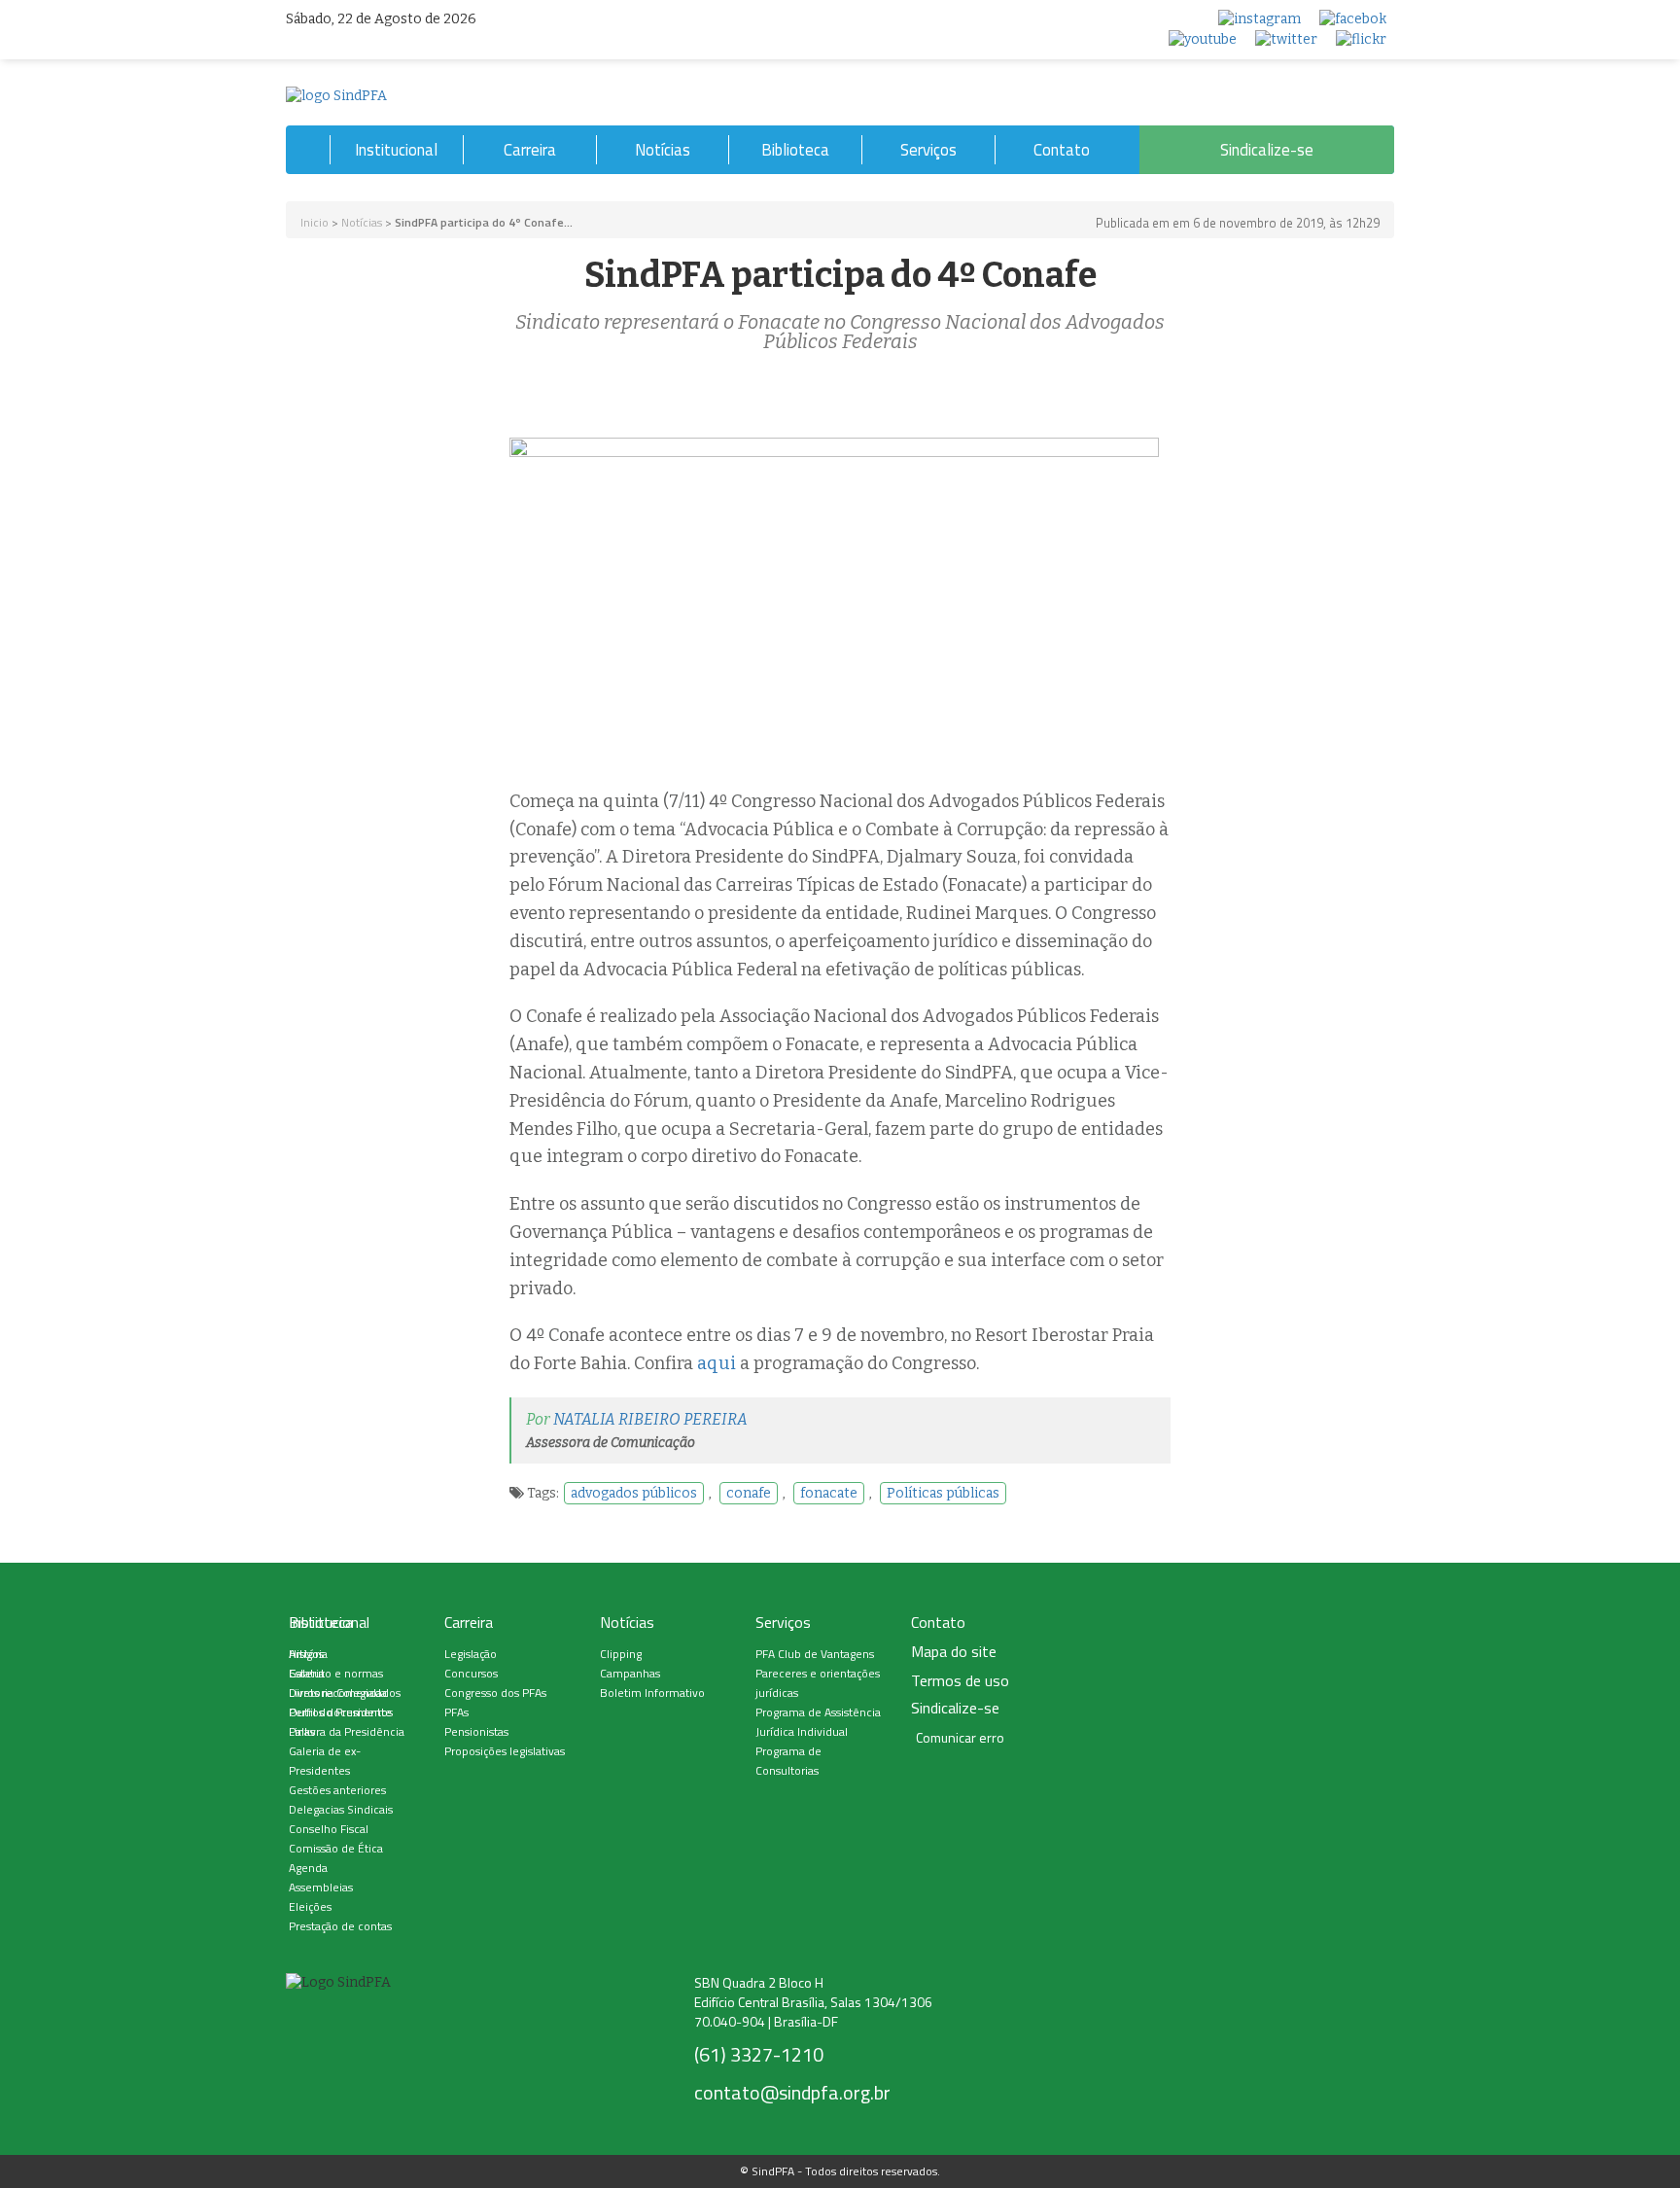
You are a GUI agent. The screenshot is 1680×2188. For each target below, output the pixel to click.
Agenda (308, 1868)
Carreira (530, 150)
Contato (1062, 150)
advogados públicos (634, 1493)
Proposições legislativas (505, 1751)
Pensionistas (476, 1731)
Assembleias (321, 1887)
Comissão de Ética (336, 1848)
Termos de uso (960, 1681)
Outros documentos (341, 1712)
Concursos (471, 1673)
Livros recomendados (345, 1693)
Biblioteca (795, 150)
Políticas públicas (943, 1493)
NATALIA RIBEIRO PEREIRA (650, 1419)
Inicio (315, 222)
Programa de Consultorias (788, 1761)
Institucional (396, 150)
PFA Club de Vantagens (815, 1654)
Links (302, 1731)
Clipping (621, 1654)
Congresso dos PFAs (495, 1693)
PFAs (456, 1712)
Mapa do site (954, 1652)
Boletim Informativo (652, 1693)
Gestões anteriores (337, 1790)
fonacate (829, 1493)
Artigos (306, 1654)
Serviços (928, 150)
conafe (749, 1493)
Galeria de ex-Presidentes (325, 1761)
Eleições (310, 1906)
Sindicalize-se (1267, 150)
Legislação (471, 1654)
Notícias (663, 150)
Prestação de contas (340, 1926)
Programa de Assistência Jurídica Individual (818, 1722)
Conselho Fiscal (329, 1829)
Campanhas (630, 1673)
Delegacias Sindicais (341, 1809)
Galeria (307, 1673)
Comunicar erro (960, 1738)
